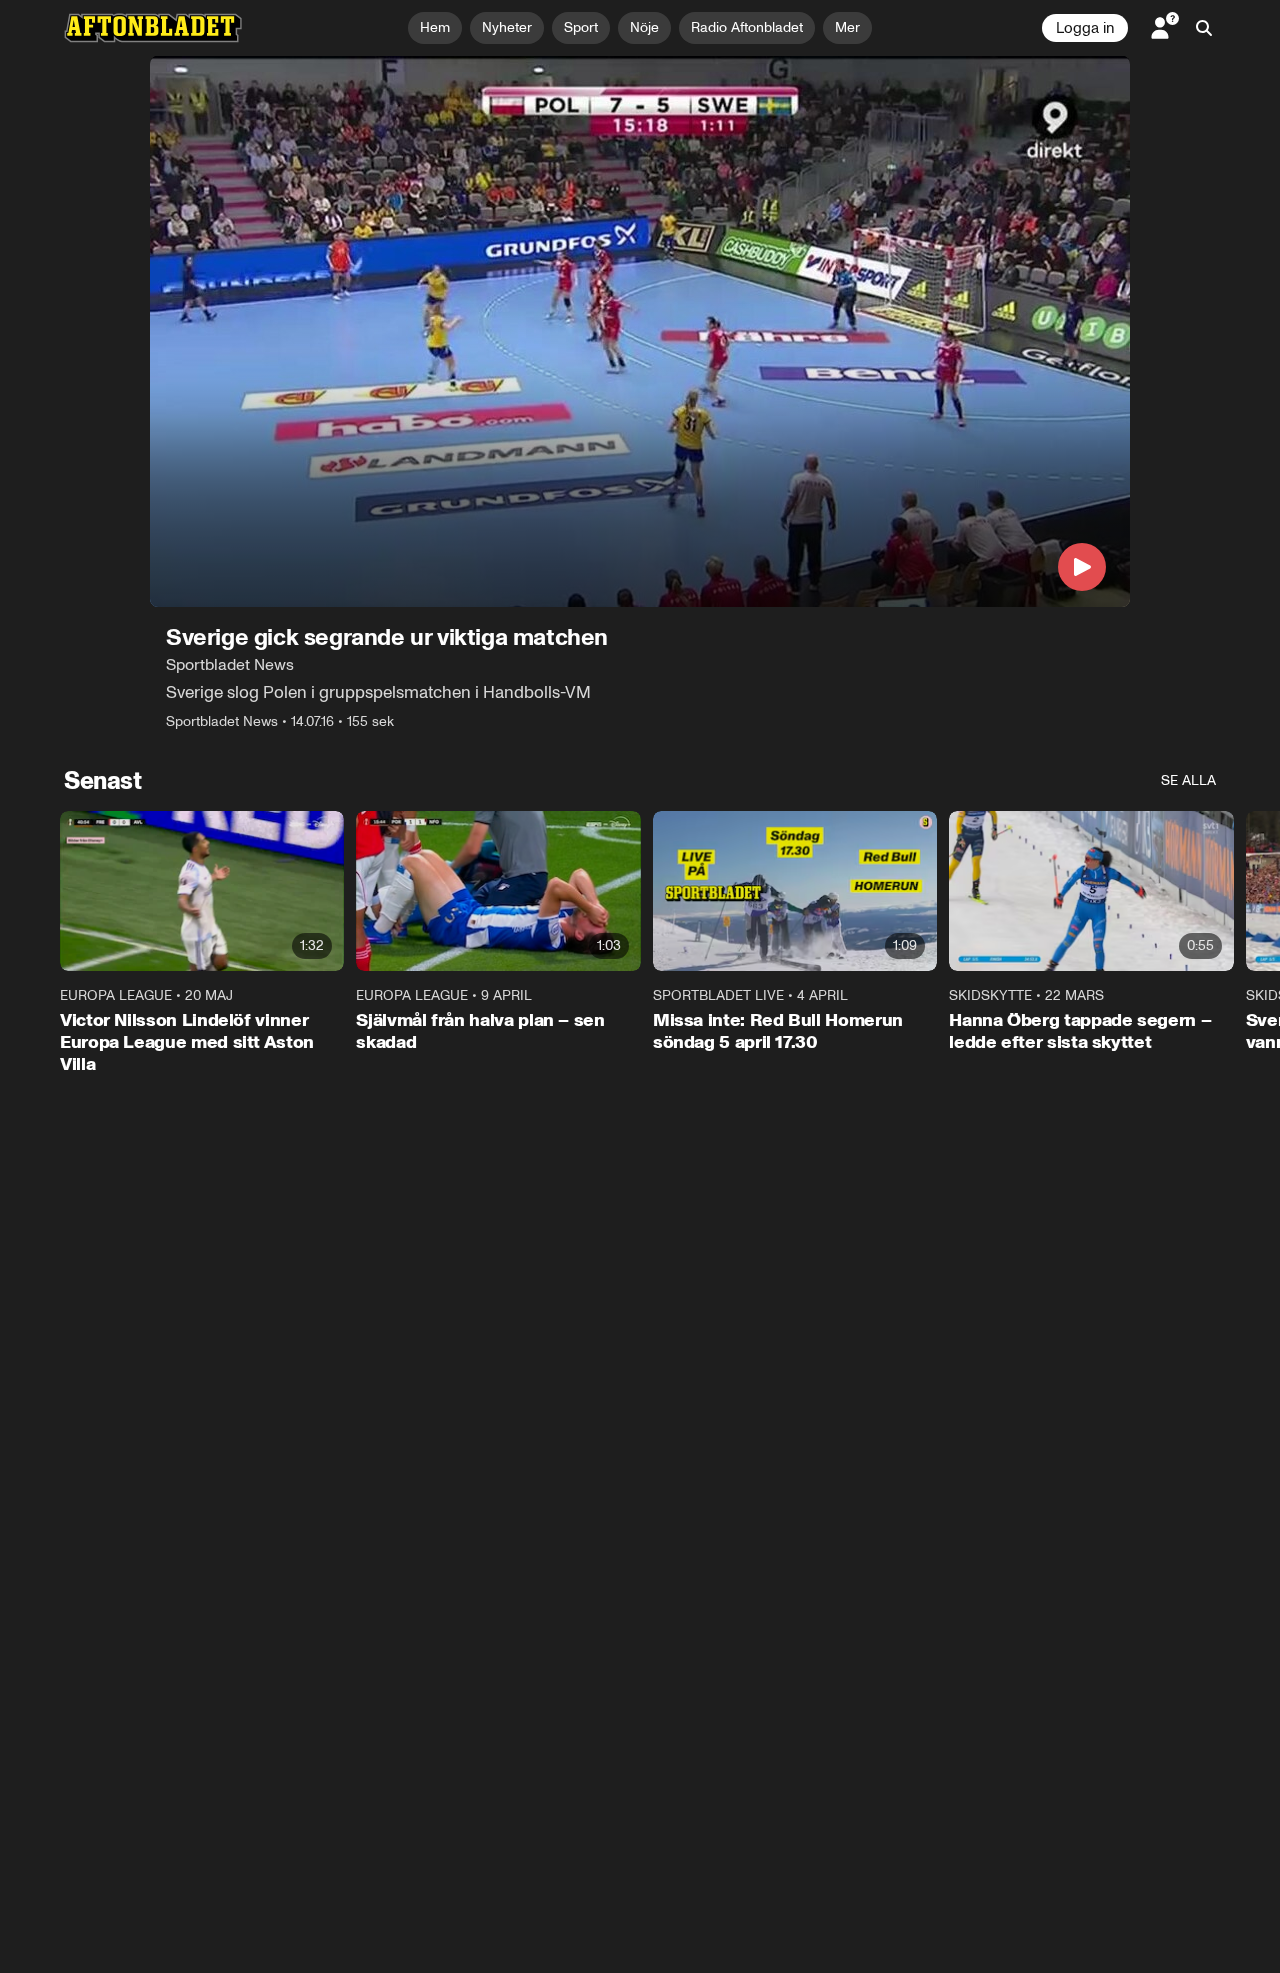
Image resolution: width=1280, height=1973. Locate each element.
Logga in (1085, 28)
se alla (1188, 780)
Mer (847, 27)
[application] (640, 331)
